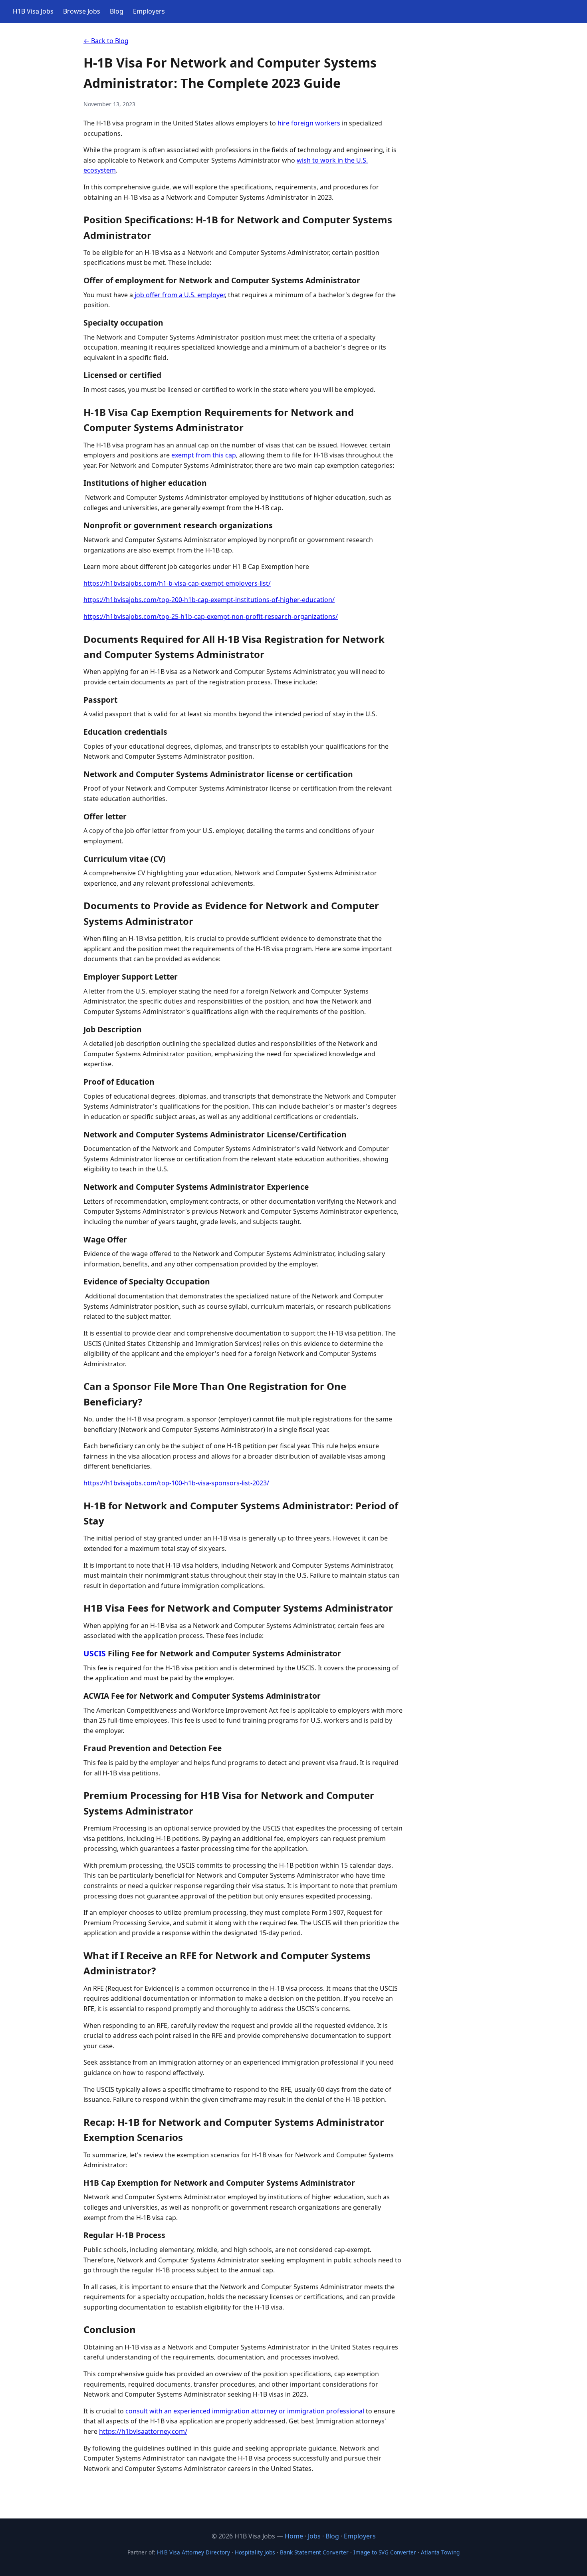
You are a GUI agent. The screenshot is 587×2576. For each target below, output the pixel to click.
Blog (117, 11)
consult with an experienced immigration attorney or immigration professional (245, 2411)
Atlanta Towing (440, 2552)
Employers (149, 11)
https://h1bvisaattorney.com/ (143, 2431)
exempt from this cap (204, 455)
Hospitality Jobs (255, 2552)
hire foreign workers (309, 123)
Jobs (314, 2536)
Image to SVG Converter (385, 2552)
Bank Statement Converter (314, 2552)
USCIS (95, 1653)
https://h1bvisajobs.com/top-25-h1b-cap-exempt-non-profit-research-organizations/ (211, 616)
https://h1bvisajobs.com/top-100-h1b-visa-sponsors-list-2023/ (176, 1483)
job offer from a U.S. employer (179, 295)
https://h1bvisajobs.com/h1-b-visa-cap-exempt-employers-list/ (177, 583)
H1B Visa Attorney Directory (193, 2552)
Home (294, 2536)
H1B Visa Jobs (33, 11)
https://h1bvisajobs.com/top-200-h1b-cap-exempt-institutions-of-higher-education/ (209, 600)
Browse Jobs (82, 11)
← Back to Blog (106, 41)
